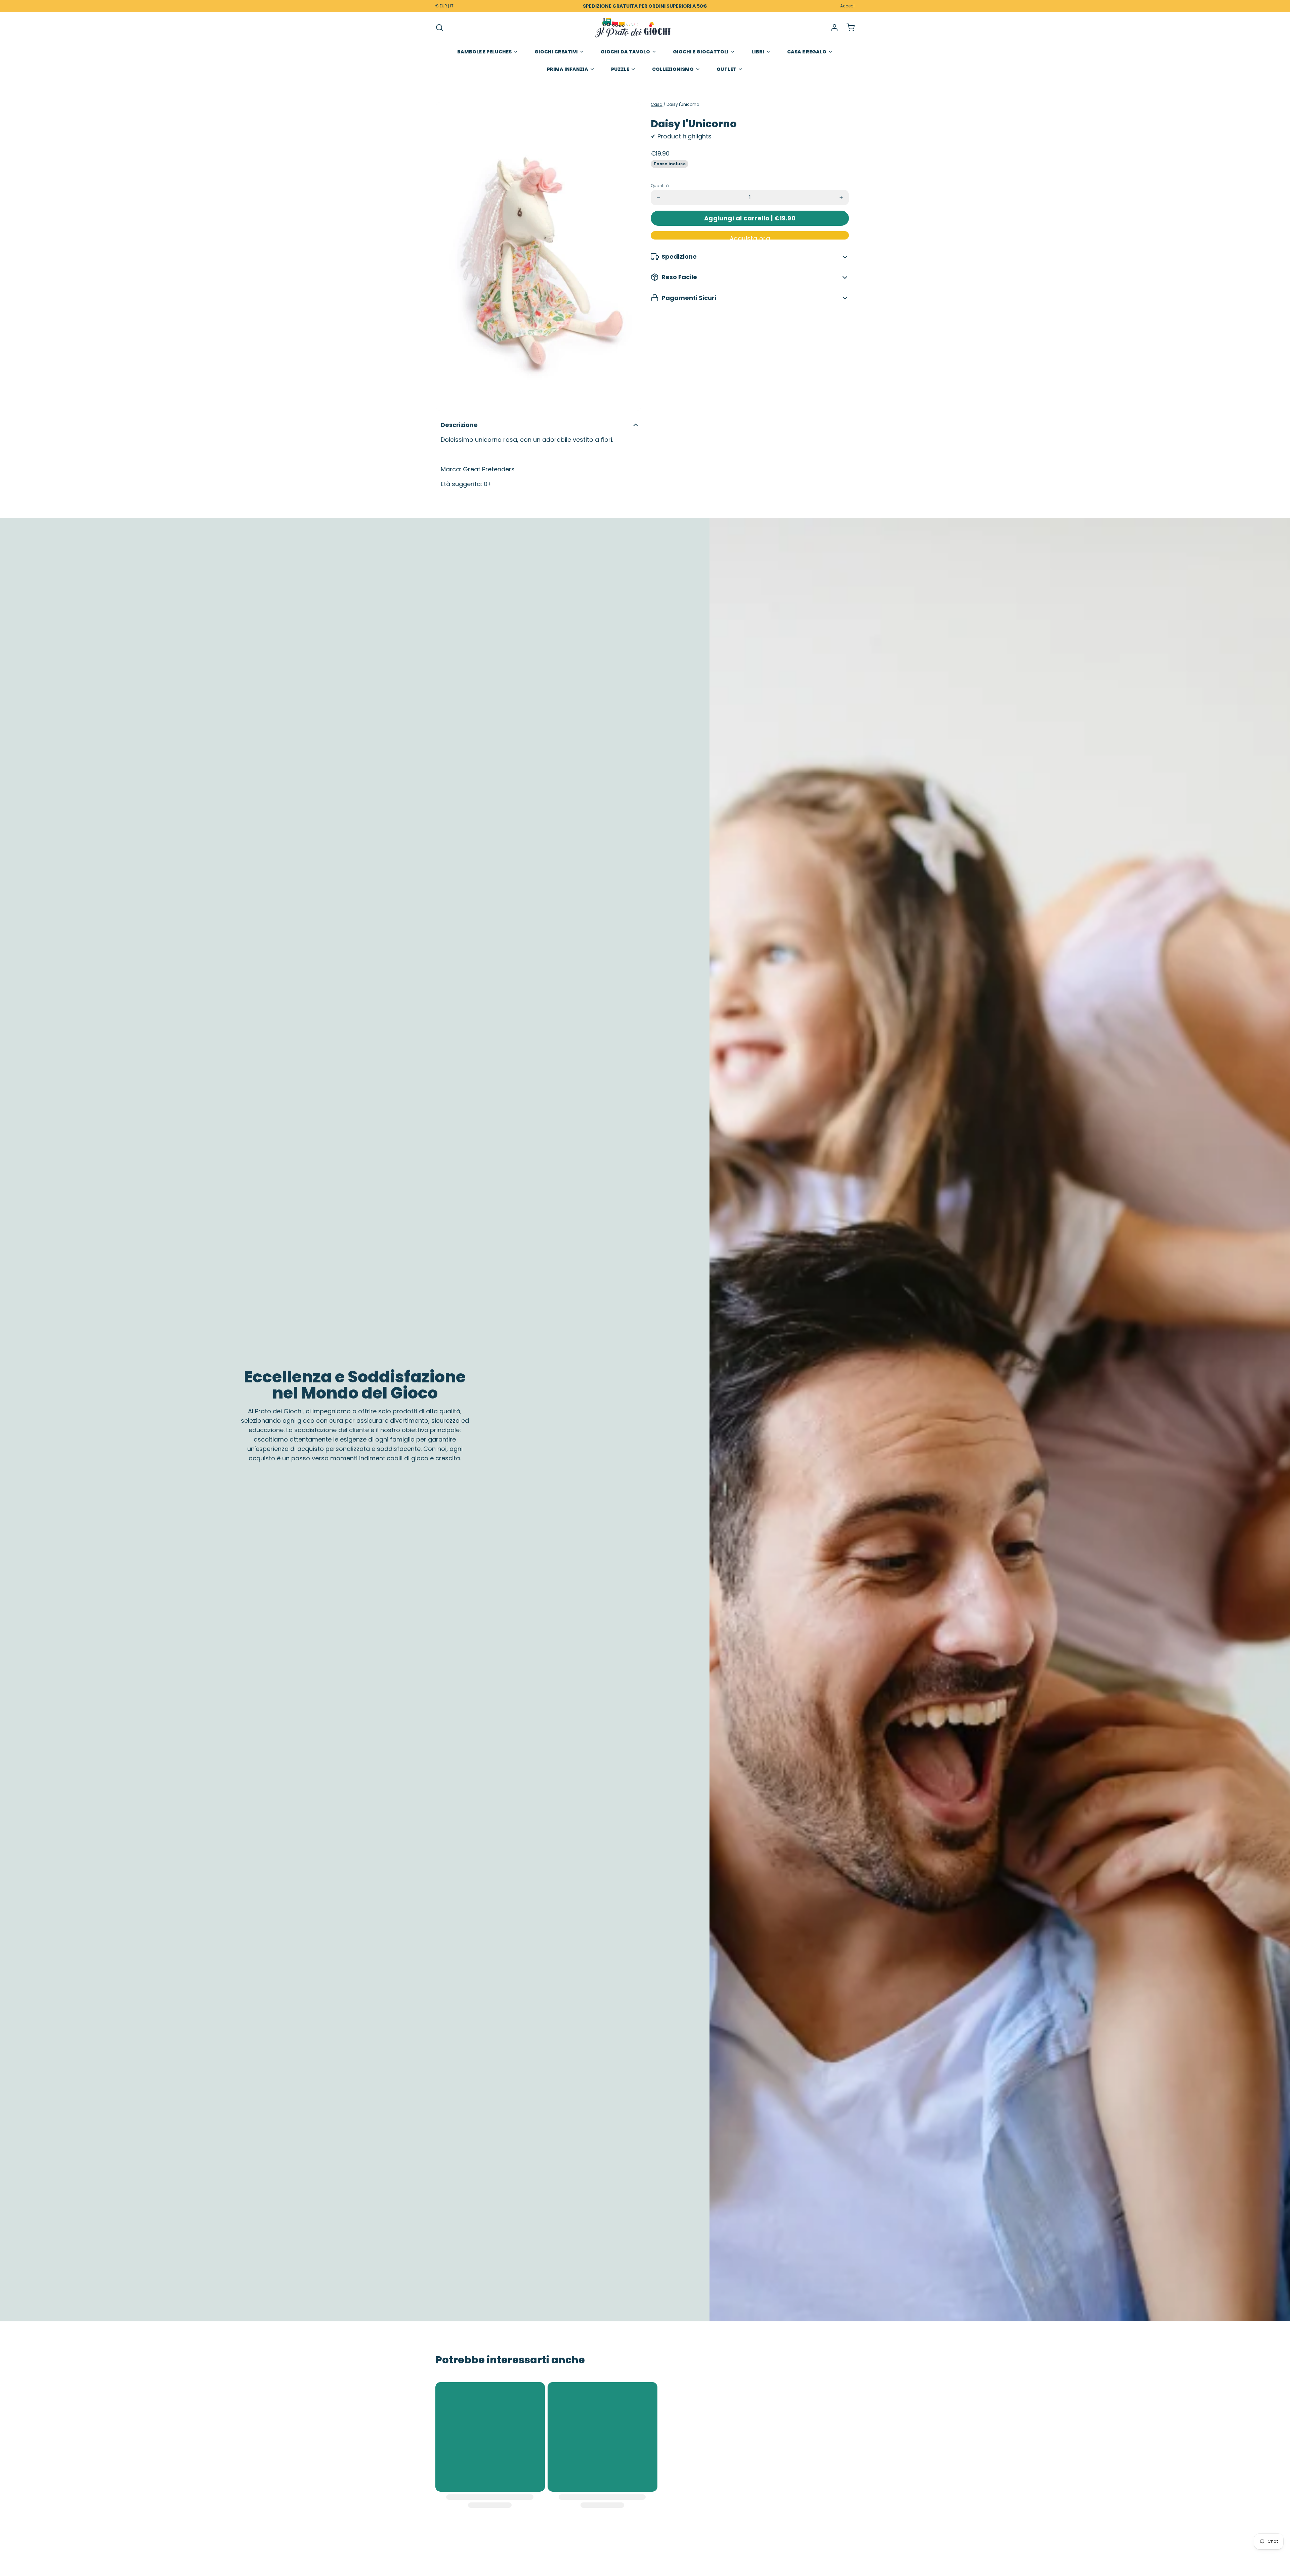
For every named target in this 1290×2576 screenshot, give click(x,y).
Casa (657, 104)
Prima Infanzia (568, 69)
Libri (758, 52)
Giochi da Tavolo (625, 52)
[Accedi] (832, 28)
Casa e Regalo (807, 52)
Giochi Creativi (556, 52)
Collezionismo (673, 69)
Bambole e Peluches (484, 52)
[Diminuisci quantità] (658, 198)
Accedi (847, 6)
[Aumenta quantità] (841, 198)
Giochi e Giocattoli (701, 52)
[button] (750, 218)
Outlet (726, 69)
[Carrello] (848, 28)
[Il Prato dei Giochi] (633, 28)
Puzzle (620, 69)
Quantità (660, 186)
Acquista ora (750, 237)
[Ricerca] (439, 28)
